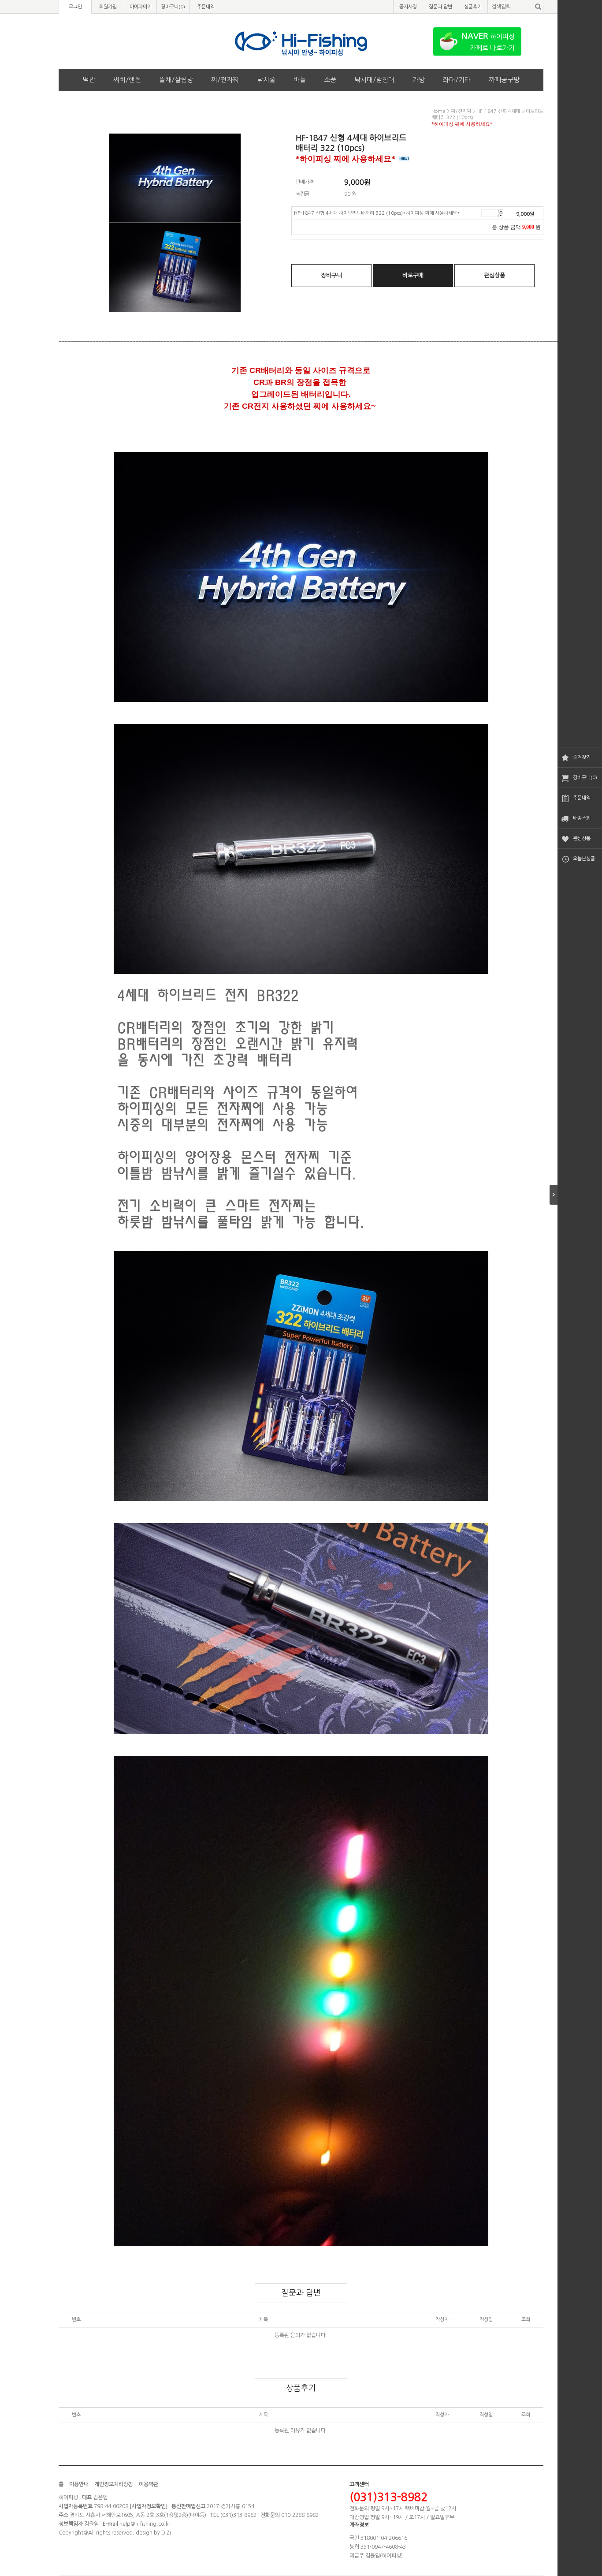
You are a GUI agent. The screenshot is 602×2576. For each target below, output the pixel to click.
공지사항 (408, 7)
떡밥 (89, 80)
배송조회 (582, 818)
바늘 (300, 80)
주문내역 (582, 798)
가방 (419, 80)
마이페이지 (141, 7)
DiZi (166, 2533)
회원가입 (108, 7)
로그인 (75, 7)
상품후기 (473, 7)
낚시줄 (266, 80)
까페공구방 (504, 80)
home (438, 111)
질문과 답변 (440, 7)
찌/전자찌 (225, 80)
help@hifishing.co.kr (145, 2524)
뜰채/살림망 (176, 80)
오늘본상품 (584, 859)
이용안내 (79, 2484)
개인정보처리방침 (114, 2484)
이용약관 (149, 2484)
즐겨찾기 (582, 757)
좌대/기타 (457, 80)
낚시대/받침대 (374, 80)
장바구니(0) (585, 778)
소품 (330, 80)
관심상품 (582, 838)
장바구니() (173, 7)
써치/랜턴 (127, 80)
